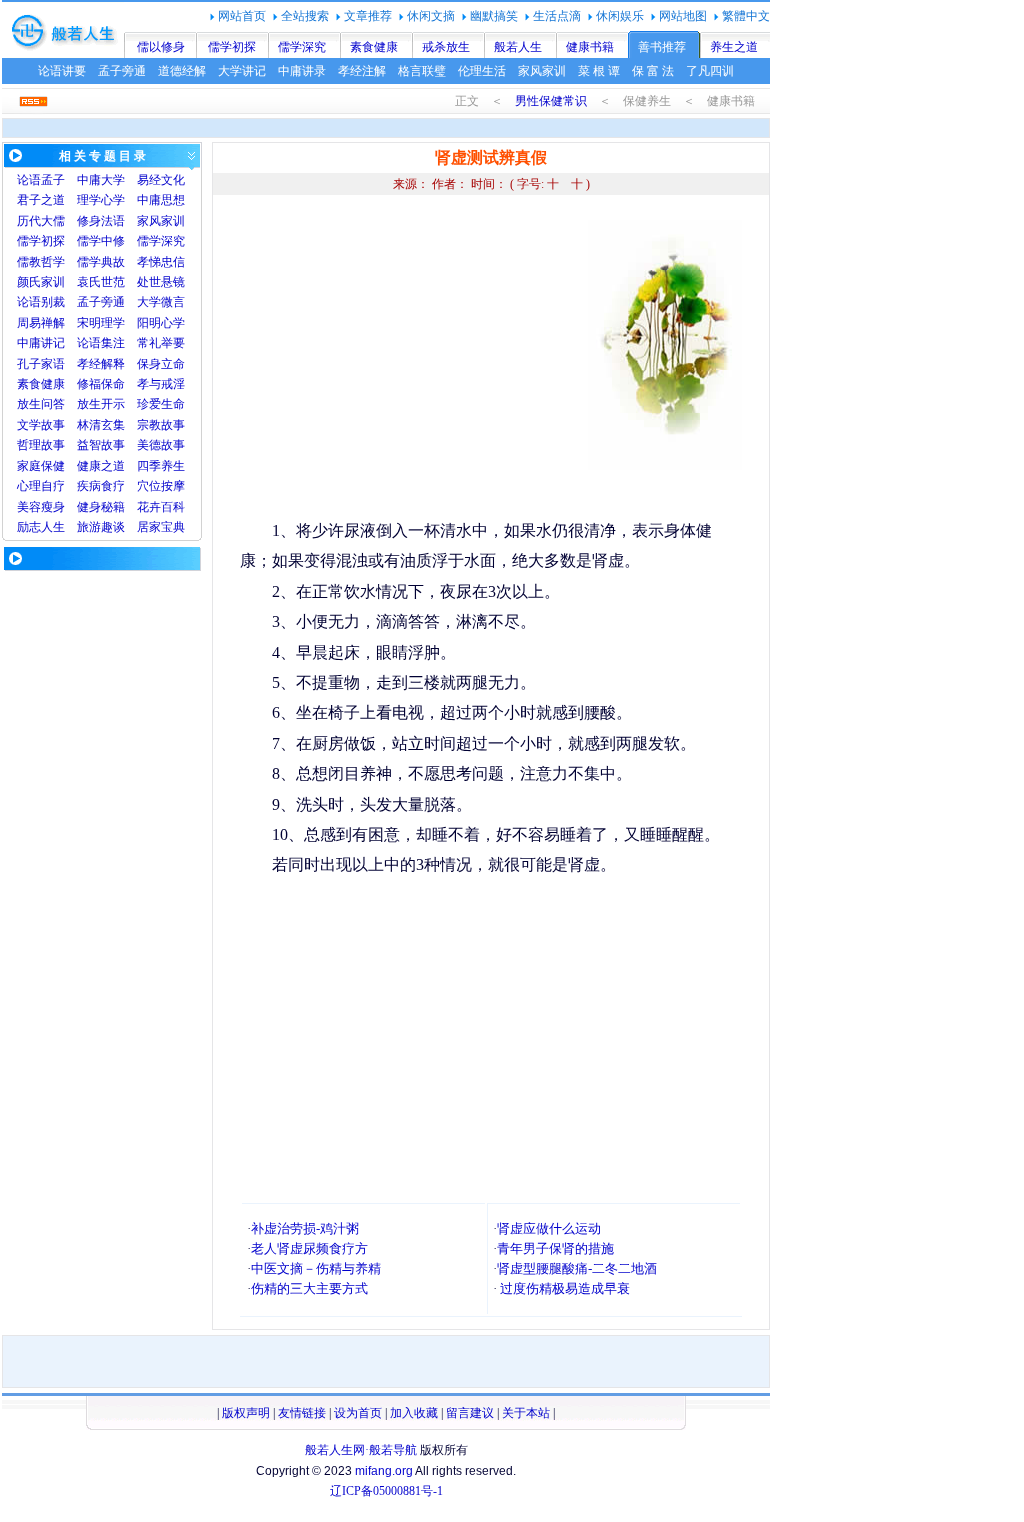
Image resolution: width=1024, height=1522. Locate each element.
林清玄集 (101, 425)
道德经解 (182, 71)
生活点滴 (557, 16)
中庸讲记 (41, 343)
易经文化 (161, 180)
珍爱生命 (161, 404)
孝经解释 (101, 364)
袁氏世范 (101, 282)
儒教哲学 (41, 262)
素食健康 (374, 47)
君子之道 (41, 200)
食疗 (113, 486)
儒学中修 (101, 241)
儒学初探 (232, 47)
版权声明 (246, 1413)
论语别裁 (41, 302)
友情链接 (302, 1413)
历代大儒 (41, 221)
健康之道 (101, 466)
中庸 (89, 180)
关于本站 (526, 1413)
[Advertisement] (408, 360)
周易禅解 (41, 323)
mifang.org (384, 1471)
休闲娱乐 (620, 16)
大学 (113, 180)
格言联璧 (422, 71)
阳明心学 (161, 323)
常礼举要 (161, 343)
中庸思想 (161, 200)
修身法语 (101, 221)
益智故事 (101, 445)
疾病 (89, 486)
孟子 (53, 180)
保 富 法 (653, 71)
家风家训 (542, 71)
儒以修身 (161, 47)
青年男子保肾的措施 (555, 1248)
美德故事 (161, 445)
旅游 (89, 527)
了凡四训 (710, 71)
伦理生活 (482, 71)
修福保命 (101, 384)
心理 (29, 486)
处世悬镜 (161, 282)
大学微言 (161, 302)
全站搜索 (305, 16)
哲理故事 (41, 445)
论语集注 (101, 343)
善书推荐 (662, 47)
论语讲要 (62, 71)
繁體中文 (746, 16)
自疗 (53, 486)
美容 (29, 507)
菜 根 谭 (599, 71)
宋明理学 (101, 323)
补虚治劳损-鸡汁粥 (305, 1228)
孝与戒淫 (161, 384)
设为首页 (358, 1413)
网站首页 (242, 16)
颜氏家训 (41, 282)
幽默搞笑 (494, 16)
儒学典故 (101, 262)
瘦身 (53, 507)
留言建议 (470, 1413)
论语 (29, 180)
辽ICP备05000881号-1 (386, 1491)
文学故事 (41, 425)
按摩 (173, 486)
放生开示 (101, 404)
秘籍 (113, 507)
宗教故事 (161, 425)
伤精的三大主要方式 (309, 1288)
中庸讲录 (302, 71)
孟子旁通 (122, 71)
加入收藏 (414, 1413)
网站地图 (683, 16)
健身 (89, 507)
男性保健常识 (551, 101)
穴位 (149, 486)
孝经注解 (362, 71)
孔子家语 (41, 364)
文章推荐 (368, 16)
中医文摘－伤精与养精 (316, 1268)
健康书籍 (590, 47)
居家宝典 (161, 527)
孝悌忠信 (161, 262)
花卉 (149, 507)
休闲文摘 (431, 16)
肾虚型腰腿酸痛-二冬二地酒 (577, 1268)
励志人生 (41, 527)
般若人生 (518, 47)
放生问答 (41, 404)
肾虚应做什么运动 (549, 1228)
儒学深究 (302, 47)
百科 (173, 507)
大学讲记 (242, 71)
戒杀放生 (446, 47)
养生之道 (734, 47)
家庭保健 (41, 466)
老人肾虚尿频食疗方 (309, 1248)
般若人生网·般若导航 (361, 1450)
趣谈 (113, 527)
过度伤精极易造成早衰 (565, 1288)
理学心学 (101, 200)
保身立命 (161, 364)
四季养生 (161, 466)
